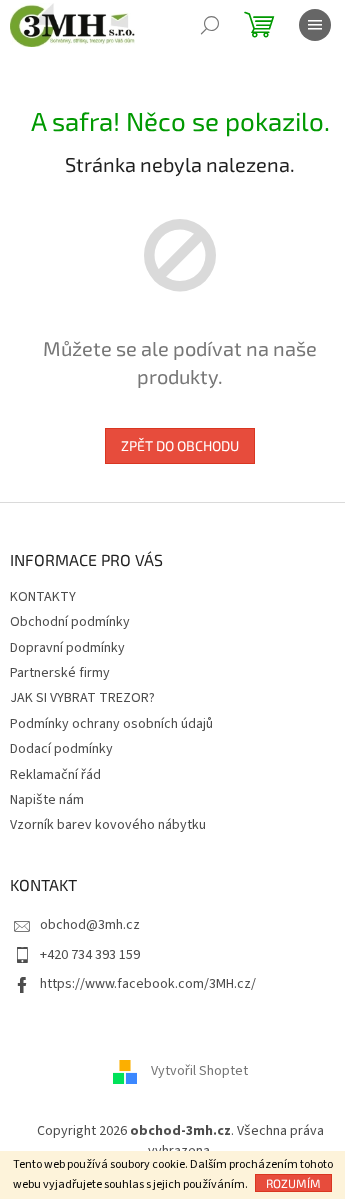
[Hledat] (210, 25)
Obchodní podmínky (70, 622)
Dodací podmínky (61, 749)
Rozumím (293, 1183)
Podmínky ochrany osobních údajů (111, 724)
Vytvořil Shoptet (199, 1072)
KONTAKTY (43, 597)
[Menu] (315, 25)
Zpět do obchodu (180, 445)
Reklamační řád (55, 775)
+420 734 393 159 (90, 955)
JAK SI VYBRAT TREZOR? (82, 698)
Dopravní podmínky (67, 648)
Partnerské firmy (60, 673)
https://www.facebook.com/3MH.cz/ (148, 984)
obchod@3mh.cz (90, 925)
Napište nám (47, 800)
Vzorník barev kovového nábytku (108, 825)
